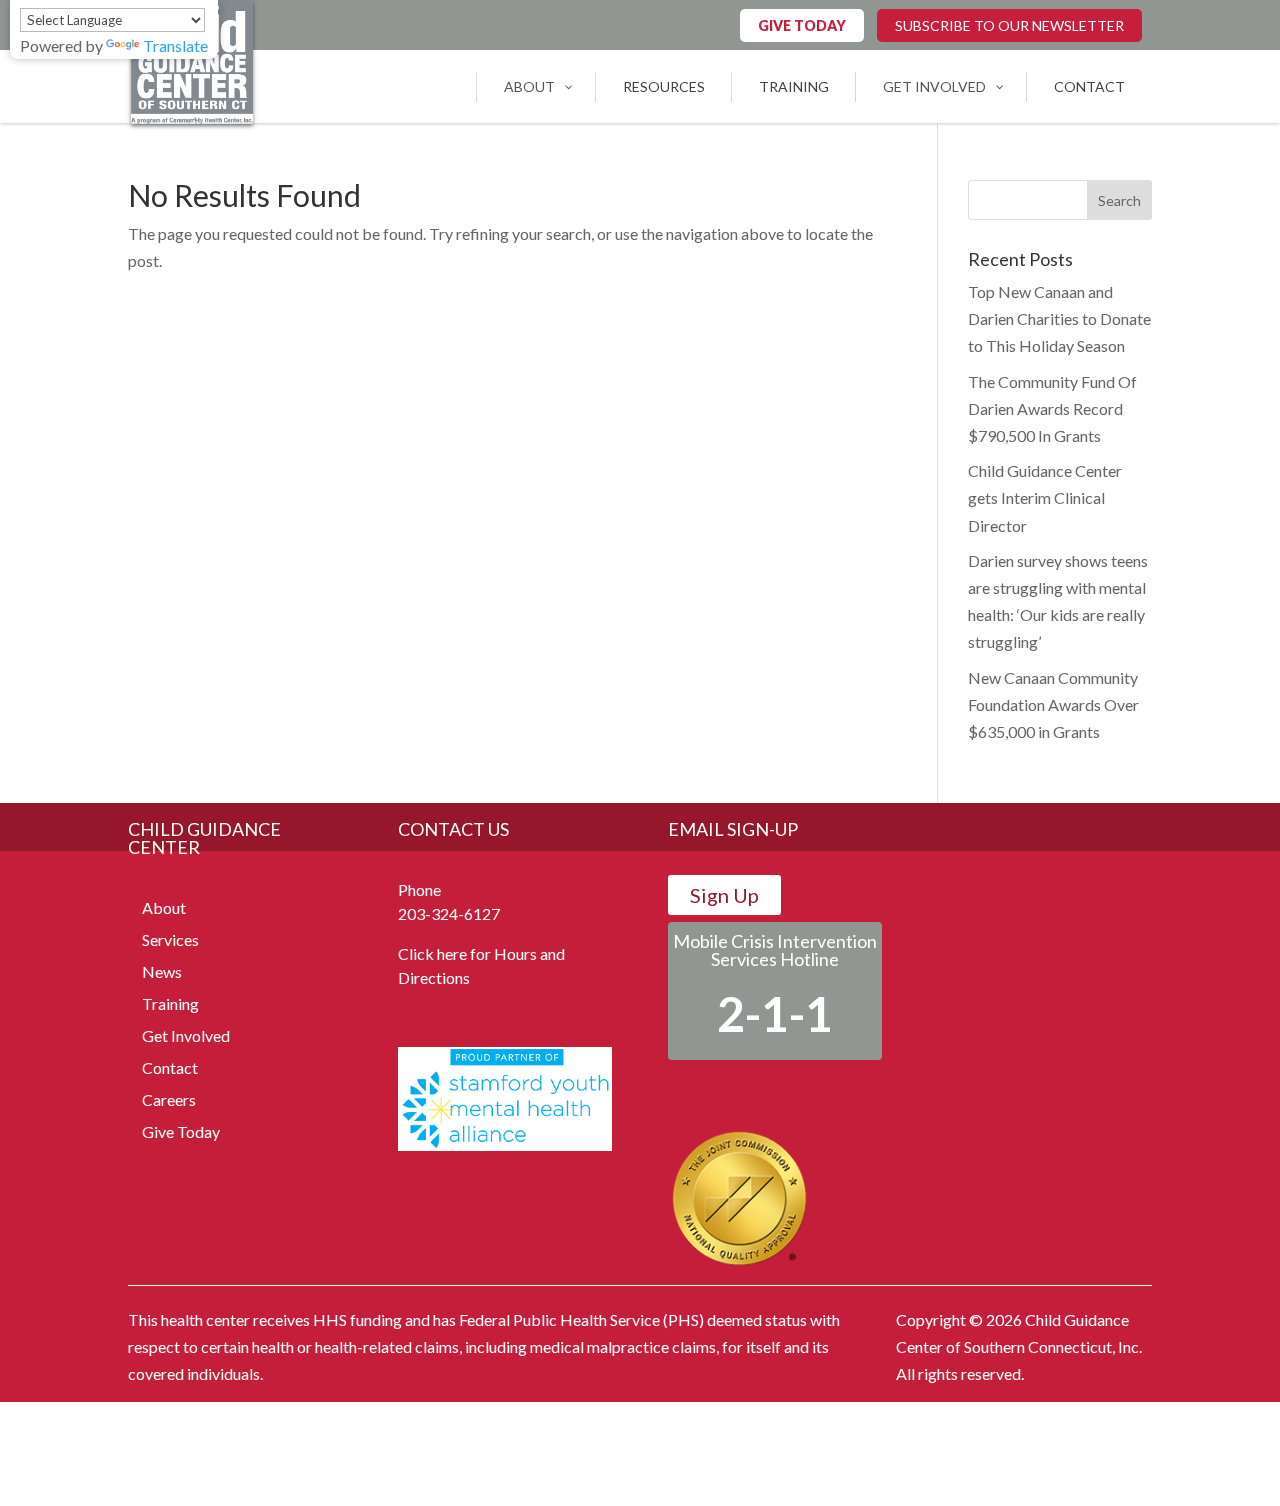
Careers (169, 1099)
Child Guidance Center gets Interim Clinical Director (1045, 497)
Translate (175, 45)
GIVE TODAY (802, 25)
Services (170, 939)
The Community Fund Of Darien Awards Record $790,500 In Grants (1052, 408)
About (164, 907)
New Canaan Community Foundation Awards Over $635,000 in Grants (1053, 704)
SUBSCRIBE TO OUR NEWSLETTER (1009, 25)
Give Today (181, 1131)
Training (170, 1003)
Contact (170, 1067)
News (162, 971)
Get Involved (186, 1035)
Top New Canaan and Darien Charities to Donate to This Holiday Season (1059, 318)
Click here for (444, 953)
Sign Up (724, 895)
